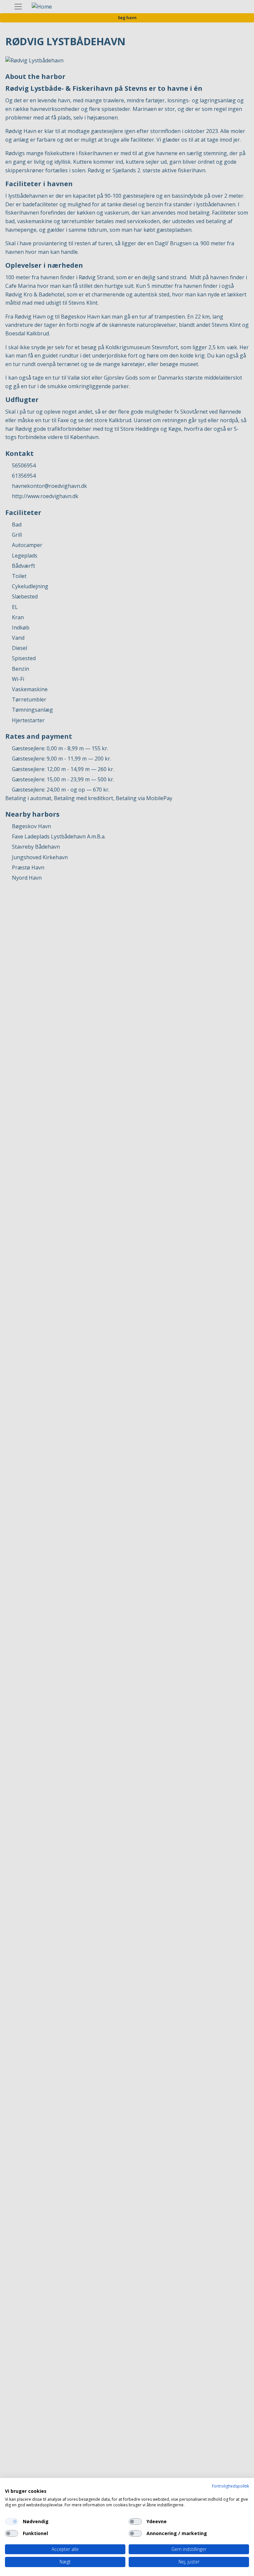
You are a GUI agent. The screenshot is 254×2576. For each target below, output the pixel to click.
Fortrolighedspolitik (231, 2486)
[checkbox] (12, 2522)
